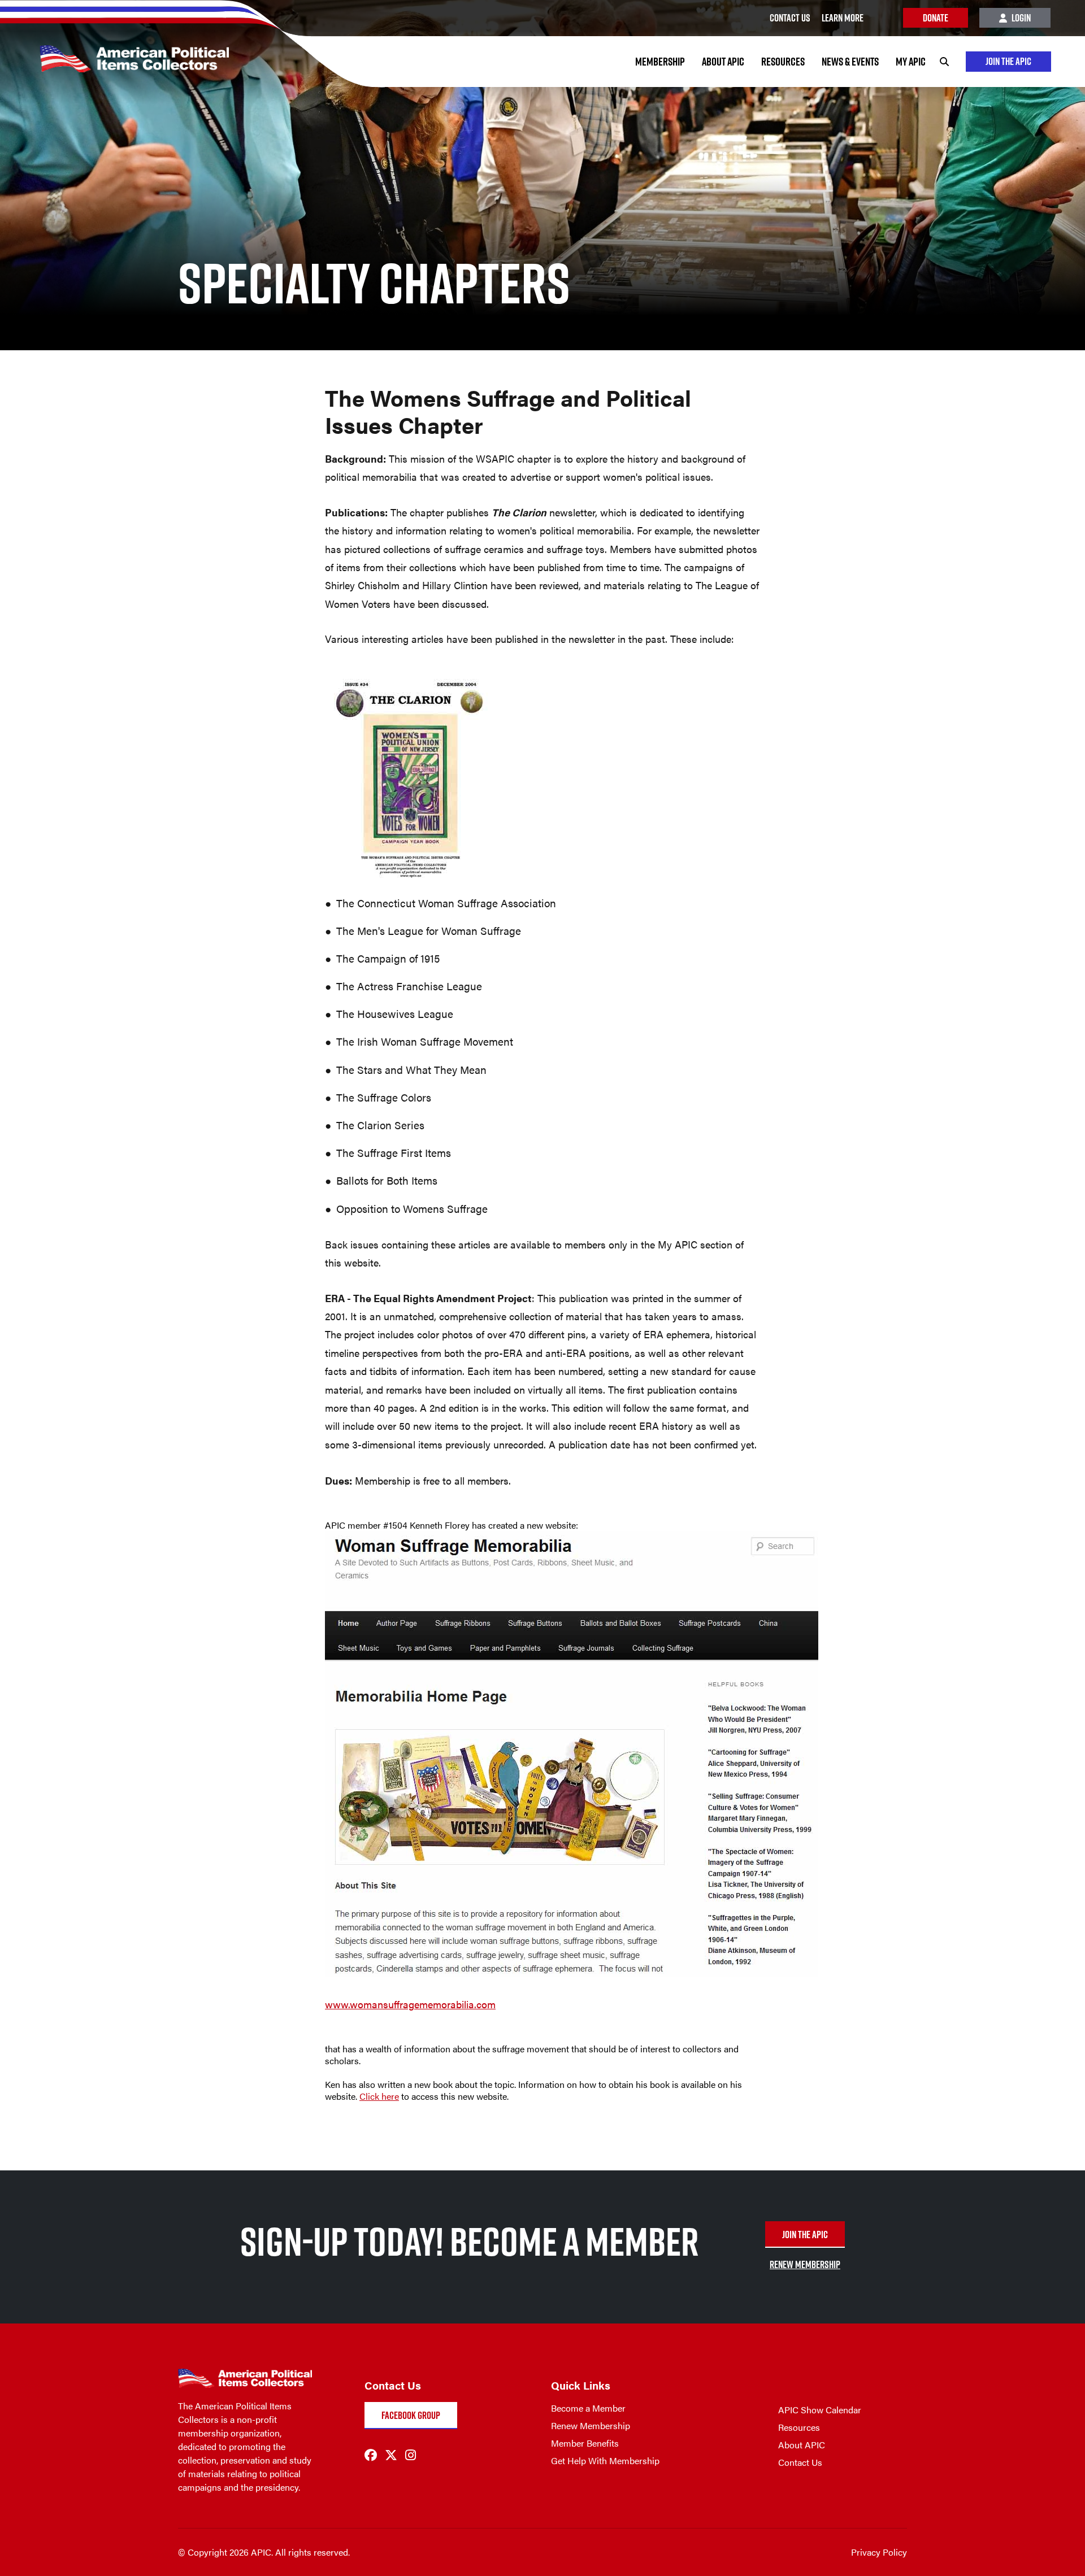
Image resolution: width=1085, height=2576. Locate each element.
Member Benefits (585, 2443)
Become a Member (588, 2408)
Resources (783, 62)
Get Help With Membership (605, 2460)
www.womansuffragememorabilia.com (410, 2004)
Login (1020, 18)
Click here (379, 2096)
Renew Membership (591, 2425)
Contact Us (800, 2462)
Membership (660, 62)
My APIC (911, 62)
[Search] (944, 62)
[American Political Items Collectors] (114, 52)
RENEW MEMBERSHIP (805, 2264)
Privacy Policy (879, 2552)
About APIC (723, 62)
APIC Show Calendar (820, 2410)
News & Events (850, 62)
